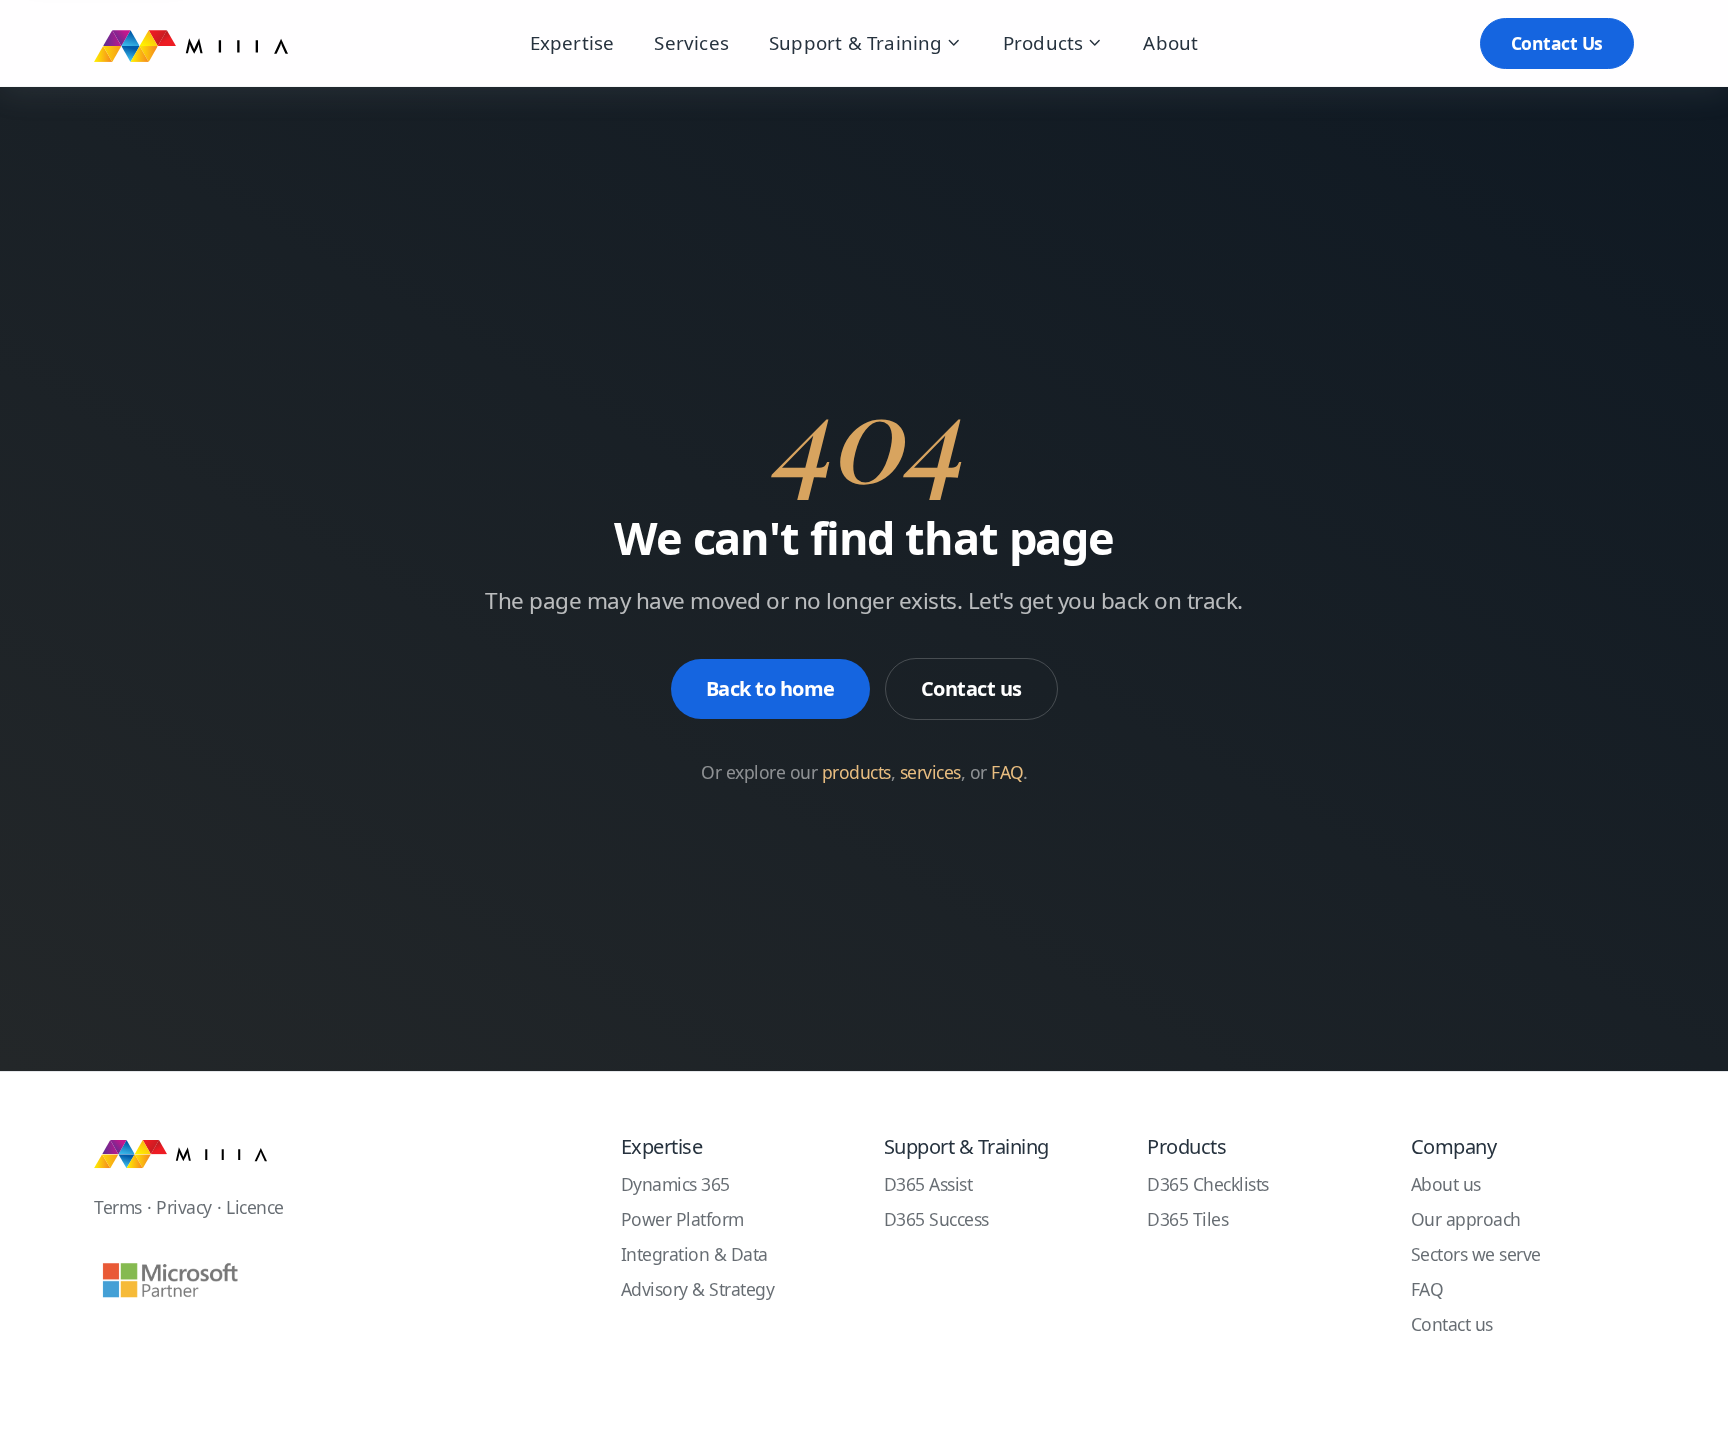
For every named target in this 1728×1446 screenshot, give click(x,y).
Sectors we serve (1476, 1254)
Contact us (971, 688)
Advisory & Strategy (698, 1289)
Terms (118, 1207)
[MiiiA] (180, 1152)
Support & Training (856, 42)
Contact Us (1557, 43)
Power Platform (682, 1219)
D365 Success (936, 1219)
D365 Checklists (1208, 1184)
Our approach (1466, 1219)
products (856, 772)
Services (691, 42)
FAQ (1007, 772)
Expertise (572, 42)
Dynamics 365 (675, 1184)
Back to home (770, 688)
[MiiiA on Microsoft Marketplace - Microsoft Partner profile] (169, 1280)
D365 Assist (928, 1184)
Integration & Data (694, 1254)
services (930, 772)
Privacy (184, 1207)
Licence (255, 1207)
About (1170, 42)
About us (1446, 1184)
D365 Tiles (1187, 1219)
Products (1043, 42)
